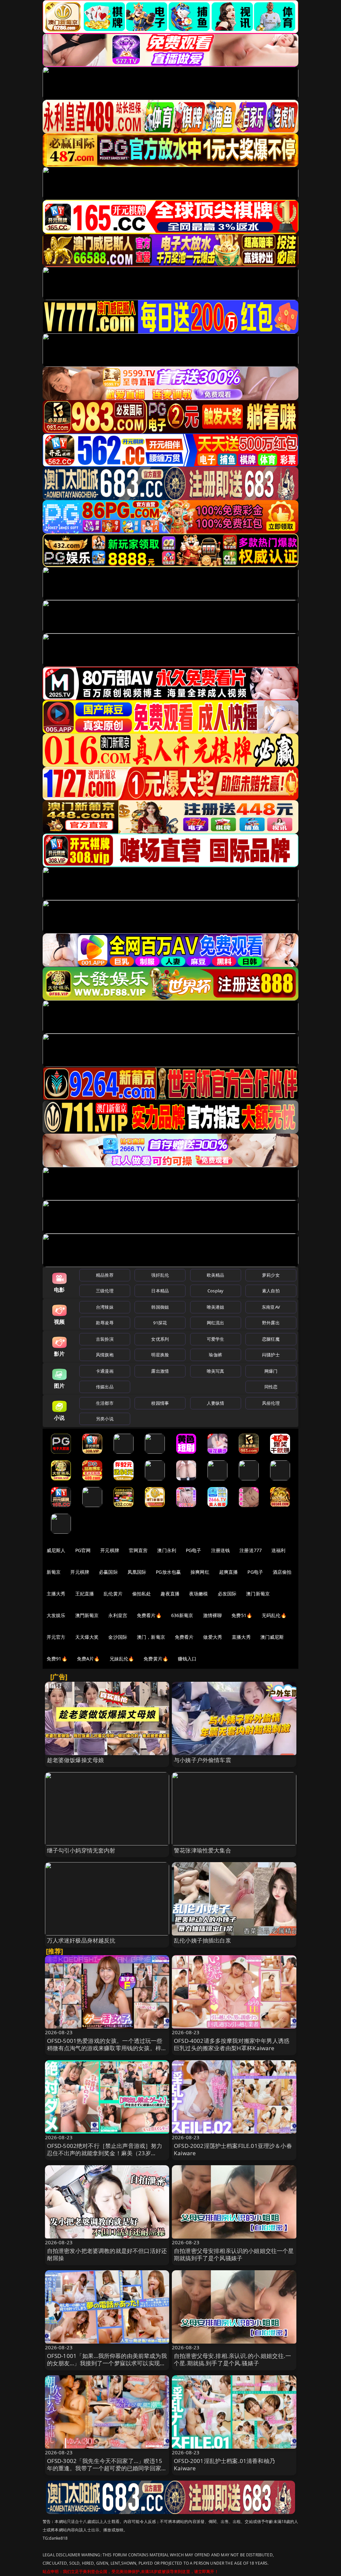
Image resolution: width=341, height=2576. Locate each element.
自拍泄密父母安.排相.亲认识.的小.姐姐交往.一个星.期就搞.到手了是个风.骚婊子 (232, 2359)
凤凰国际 (137, 1572)
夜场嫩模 (199, 1594)
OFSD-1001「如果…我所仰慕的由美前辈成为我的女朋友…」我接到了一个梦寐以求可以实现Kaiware (107, 2363)
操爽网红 (200, 1572)
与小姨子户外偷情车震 (202, 1760)
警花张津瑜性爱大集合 (202, 1850)
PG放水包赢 (168, 1572)
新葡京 (54, 1572)
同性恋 (271, 1387)
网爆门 (271, 1371)
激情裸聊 (213, 1615)
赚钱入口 (187, 1659)
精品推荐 (105, 1275)
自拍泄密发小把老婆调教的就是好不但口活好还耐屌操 (107, 2254)
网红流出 (216, 1323)
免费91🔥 (57, 1659)
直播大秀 (241, 1637)
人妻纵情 (216, 1403)
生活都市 (105, 1403)
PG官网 (83, 1550)
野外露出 (271, 1323)
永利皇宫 (118, 1615)
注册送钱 (221, 1550)
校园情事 (160, 1403)
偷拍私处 (142, 1594)
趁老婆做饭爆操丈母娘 (76, 1760)
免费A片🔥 (88, 1659)
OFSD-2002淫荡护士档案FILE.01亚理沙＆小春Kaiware (233, 2149)
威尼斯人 (56, 1550)
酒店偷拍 (282, 1572)
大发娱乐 (56, 1615)
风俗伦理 (271, 1403)
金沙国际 (118, 1637)
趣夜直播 (170, 1594)
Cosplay (215, 1291)
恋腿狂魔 (271, 1339)
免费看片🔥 (149, 1615)
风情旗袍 (105, 1355)
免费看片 (184, 1637)
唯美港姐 (216, 1307)
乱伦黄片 (113, 1594)
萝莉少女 (271, 1275)
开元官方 (56, 1637)
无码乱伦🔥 (274, 1615)
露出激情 (160, 1371)
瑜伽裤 (215, 1355)
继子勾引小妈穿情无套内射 (81, 1850)
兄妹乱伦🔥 (122, 1659)
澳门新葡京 (258, 1594)
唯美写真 (216, 1371)
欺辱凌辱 (105, 1323)
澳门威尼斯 (272, 1637)
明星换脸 (160, 1355)
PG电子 (194, 1550)
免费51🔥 (242, 1615)
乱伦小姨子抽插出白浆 (202, 1940)
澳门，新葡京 (151, 1637)
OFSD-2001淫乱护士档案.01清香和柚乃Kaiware (224, 2464)
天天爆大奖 (87, 1637)
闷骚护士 (271, 1355)
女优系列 (160, 1339)
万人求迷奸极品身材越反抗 (81, 1940)
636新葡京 (182, 1615)
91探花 (160, 1323)
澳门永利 (167, 1550)
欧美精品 (216, 1275)
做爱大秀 (213, 1637)
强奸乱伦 (160, 1275)
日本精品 (160, 1291)
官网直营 (138, 1550)
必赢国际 (108, 1572)
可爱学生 (216, 1339)
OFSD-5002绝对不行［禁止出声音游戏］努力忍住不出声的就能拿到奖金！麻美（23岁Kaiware (105, 2153)
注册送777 (251, 1550)
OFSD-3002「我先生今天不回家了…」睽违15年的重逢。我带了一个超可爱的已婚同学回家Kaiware (105, 2468)
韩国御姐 (160, 1307)
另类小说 (105, 1419)
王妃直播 (85, 1594)
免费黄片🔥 (156, 1659)
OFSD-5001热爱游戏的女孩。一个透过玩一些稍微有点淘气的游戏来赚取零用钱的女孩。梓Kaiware (105, 2048)
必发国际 (227, 1594)
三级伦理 (105, 1291)
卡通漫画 (105, 1371)
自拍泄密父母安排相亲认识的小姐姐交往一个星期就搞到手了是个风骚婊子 (234, 2254)
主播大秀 (56, 1594)
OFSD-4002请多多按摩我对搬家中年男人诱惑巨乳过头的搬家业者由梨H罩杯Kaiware (232, 2044)
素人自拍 (271, 1291)
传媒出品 (105, 1387)
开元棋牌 (110, 1550)
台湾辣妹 (105, 1307)
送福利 (278, 1550)
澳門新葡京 (87, 1615)
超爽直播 (229, 1572)
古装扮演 (105, 1339)
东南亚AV (271, 1307)
